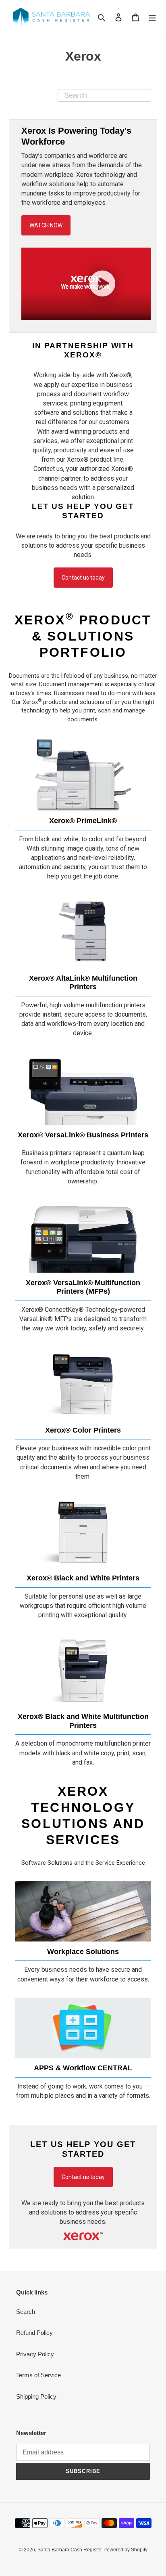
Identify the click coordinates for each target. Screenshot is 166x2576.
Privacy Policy (35, 2354)
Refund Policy (34, 2333)
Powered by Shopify (126, 2550)
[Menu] (152, 17)
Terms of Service (38, 2375)
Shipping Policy (36, 2396)
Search (26, 2312)
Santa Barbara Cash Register (70, 2550)
